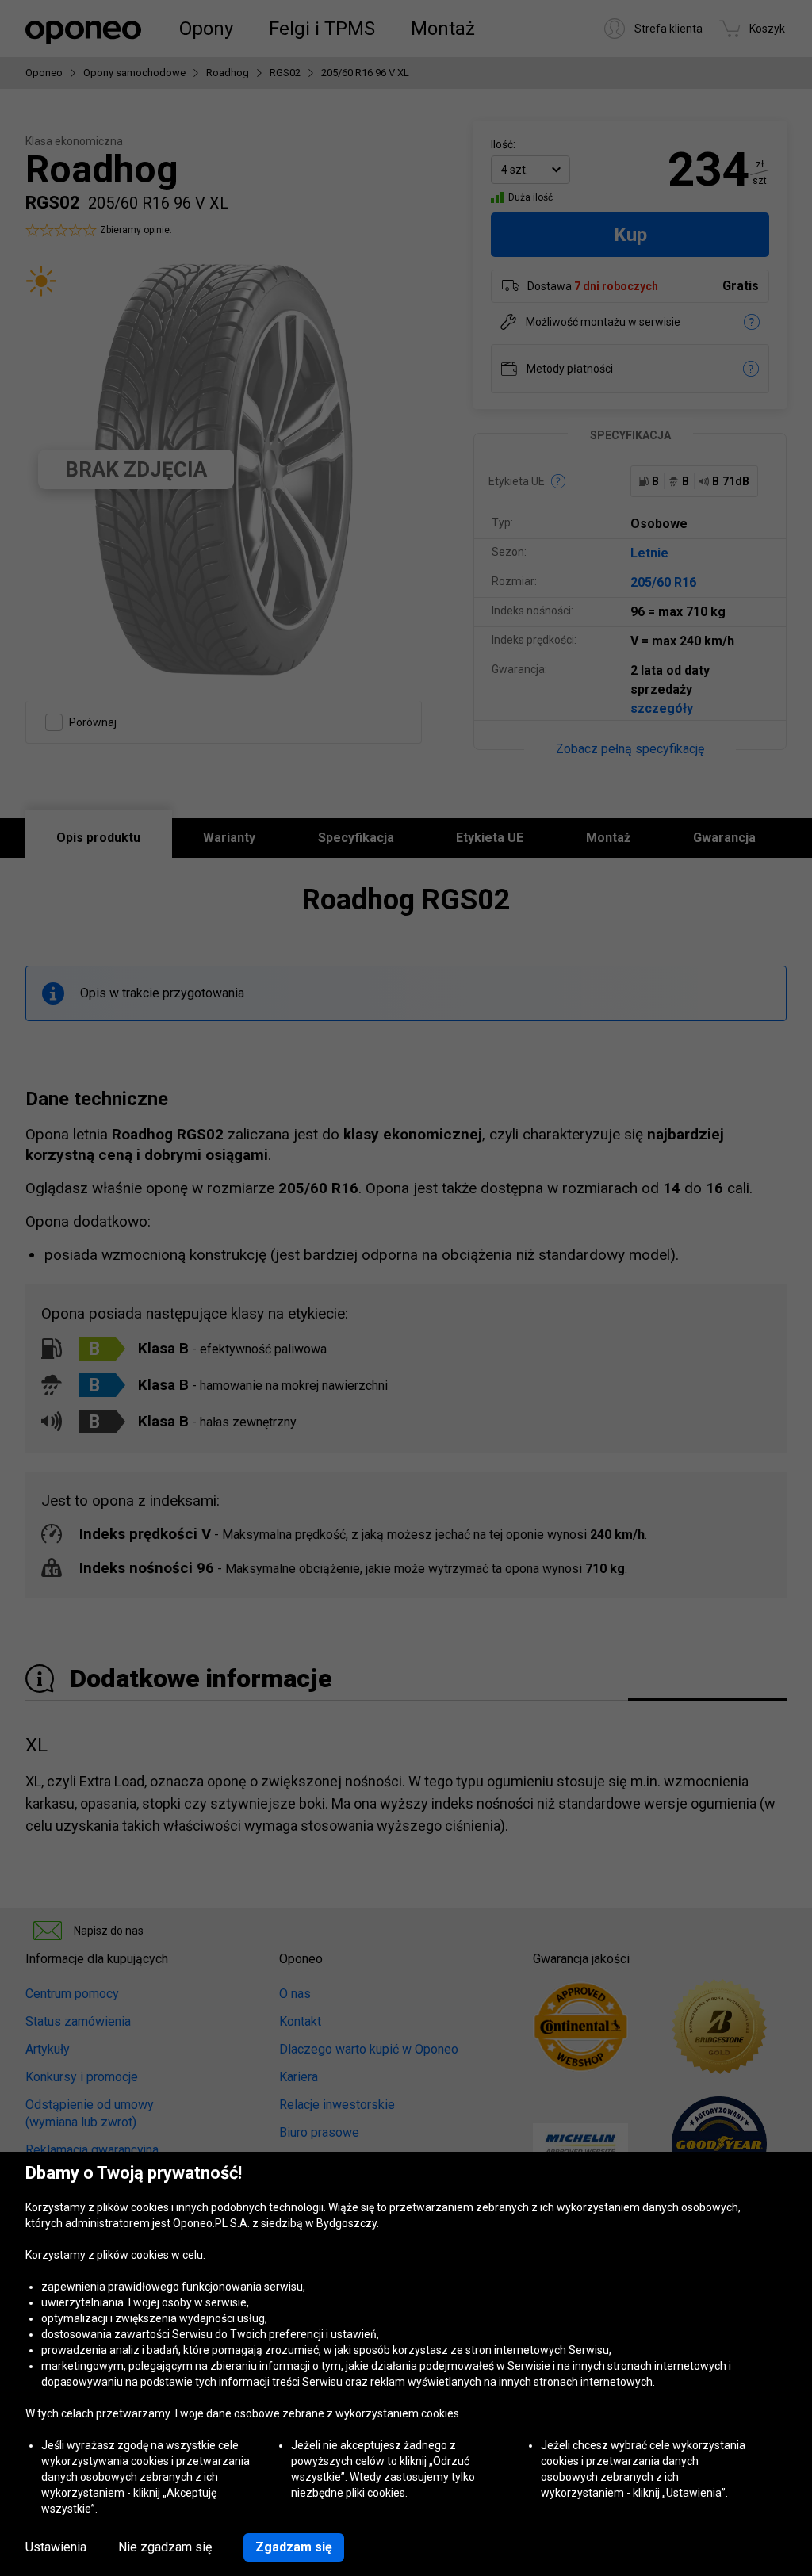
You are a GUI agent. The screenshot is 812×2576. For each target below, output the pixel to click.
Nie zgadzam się (165, 2547)
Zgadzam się (294, 2547)
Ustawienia (56, 2547)
